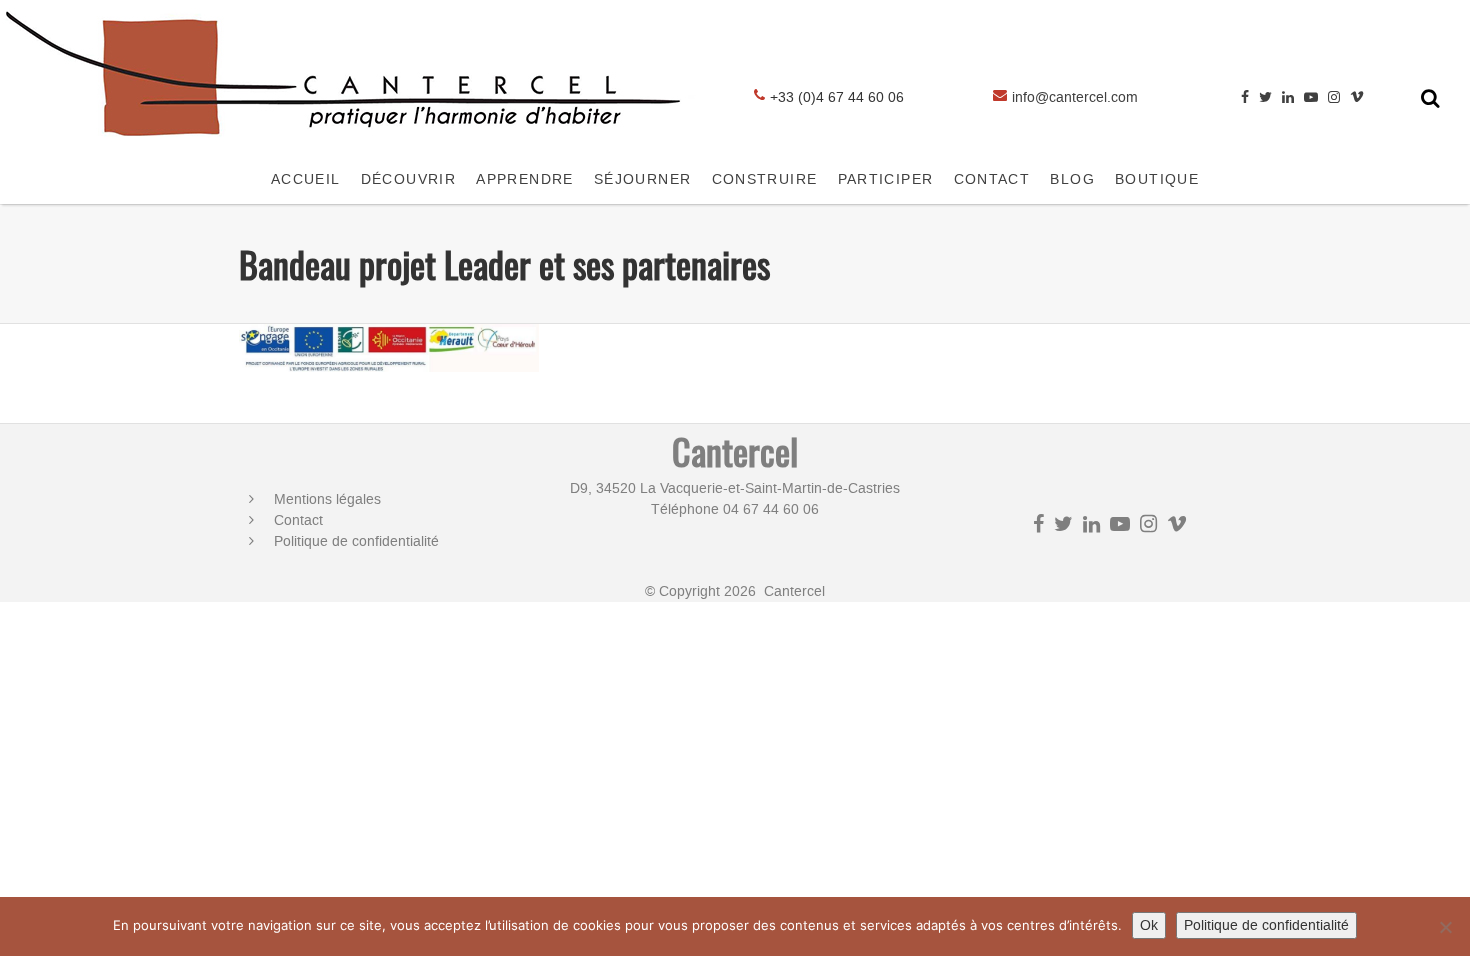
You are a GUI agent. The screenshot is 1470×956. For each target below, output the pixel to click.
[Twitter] (1265, 97)
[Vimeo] (1357, 97)
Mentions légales (327, 499)
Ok (1149, 925)
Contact (298, 520)
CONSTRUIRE (765, 179)
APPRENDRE (525, 179)
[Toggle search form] (1430, 98)
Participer (886, 179)
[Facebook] (1245, 97)
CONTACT (992, 179)
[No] (1445, 927)
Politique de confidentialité (356, 541)
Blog (1072, 179)
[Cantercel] (350, 145)
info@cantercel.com (1075, 97)
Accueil (306, 179)
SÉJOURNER (643, 179)
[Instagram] (1334, 97)
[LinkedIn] (1288, 97)
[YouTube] (1311, 97)
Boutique (1157, 179)
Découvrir (409, 179)
